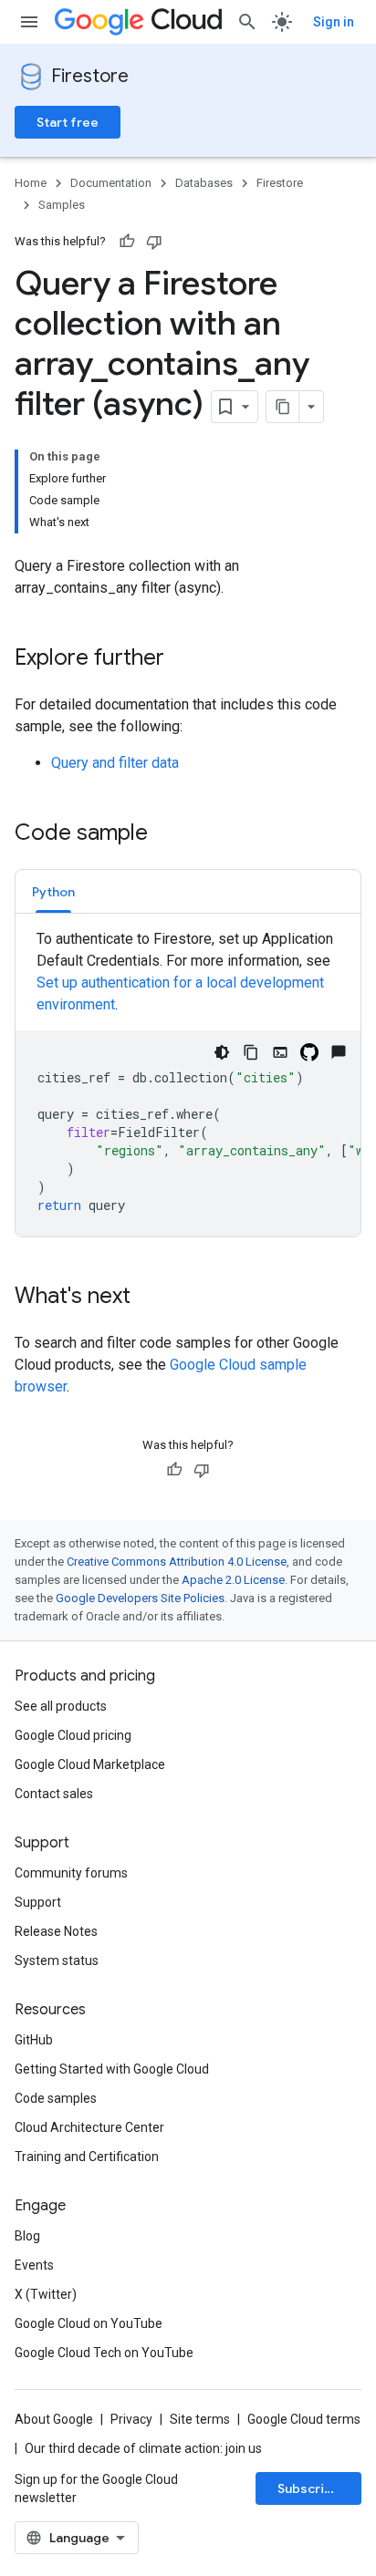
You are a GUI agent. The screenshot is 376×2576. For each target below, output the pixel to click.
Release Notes (56, 1931)
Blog (27, 2236)
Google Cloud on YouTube (89, 2323)
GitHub (34, 2040)
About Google (54, 2419)
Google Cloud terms (304, 2419)
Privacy (131, 2419)
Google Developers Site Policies (140, 1598)
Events (34, 2265)
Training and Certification (87, 2157)
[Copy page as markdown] (283, 407)
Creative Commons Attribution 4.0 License (177, 1562)
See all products (61, 1706)
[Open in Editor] (280, 1052)
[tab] (53, 891)
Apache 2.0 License (233, 1580)
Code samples (56, 2098)
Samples (62, 205)
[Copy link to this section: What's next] (149, 1298)
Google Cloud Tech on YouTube (104, 2353)
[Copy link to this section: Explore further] (183, 659)
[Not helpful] (154, 242)
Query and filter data (115, 763)
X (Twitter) (46, 2294)
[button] (53, 891)
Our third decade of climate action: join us (143, 2448)
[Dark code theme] (222, 1052)
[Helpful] (127, 242)
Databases (204, 183)
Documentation (111, 183)
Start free (68, 122)
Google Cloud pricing (73, 1735)
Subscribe (309, 2488)
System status (57, 1960)
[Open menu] (29, 22)
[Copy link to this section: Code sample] (166, 834)
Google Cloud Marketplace (90, 1764)
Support (38, 1902)
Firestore (90, 76)
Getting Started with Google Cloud (112, 2069)
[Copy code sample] (251, 1052)
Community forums (71, 1873)
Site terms (200, 2419)
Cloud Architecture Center (89, 2127)
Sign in (334, 22)
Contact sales (54, 1794)
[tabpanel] (188, 1082)
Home (31, 183)
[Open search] (247, 22)
